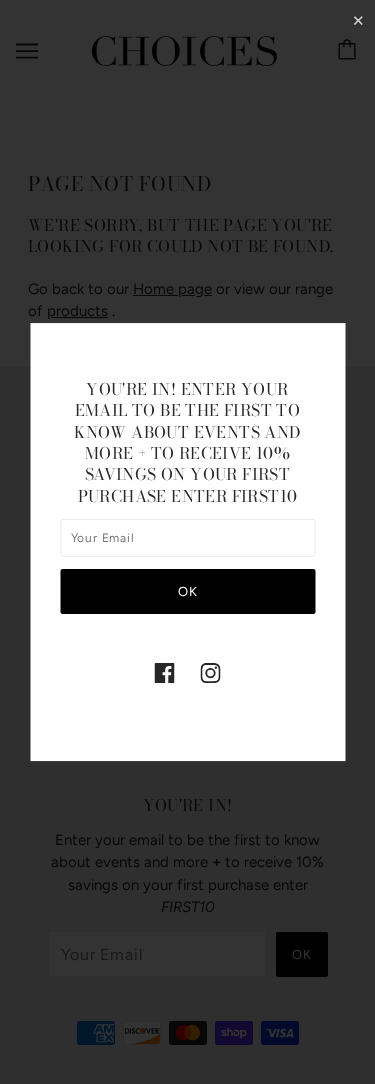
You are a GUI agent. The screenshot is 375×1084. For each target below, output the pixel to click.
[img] (165, 671)
